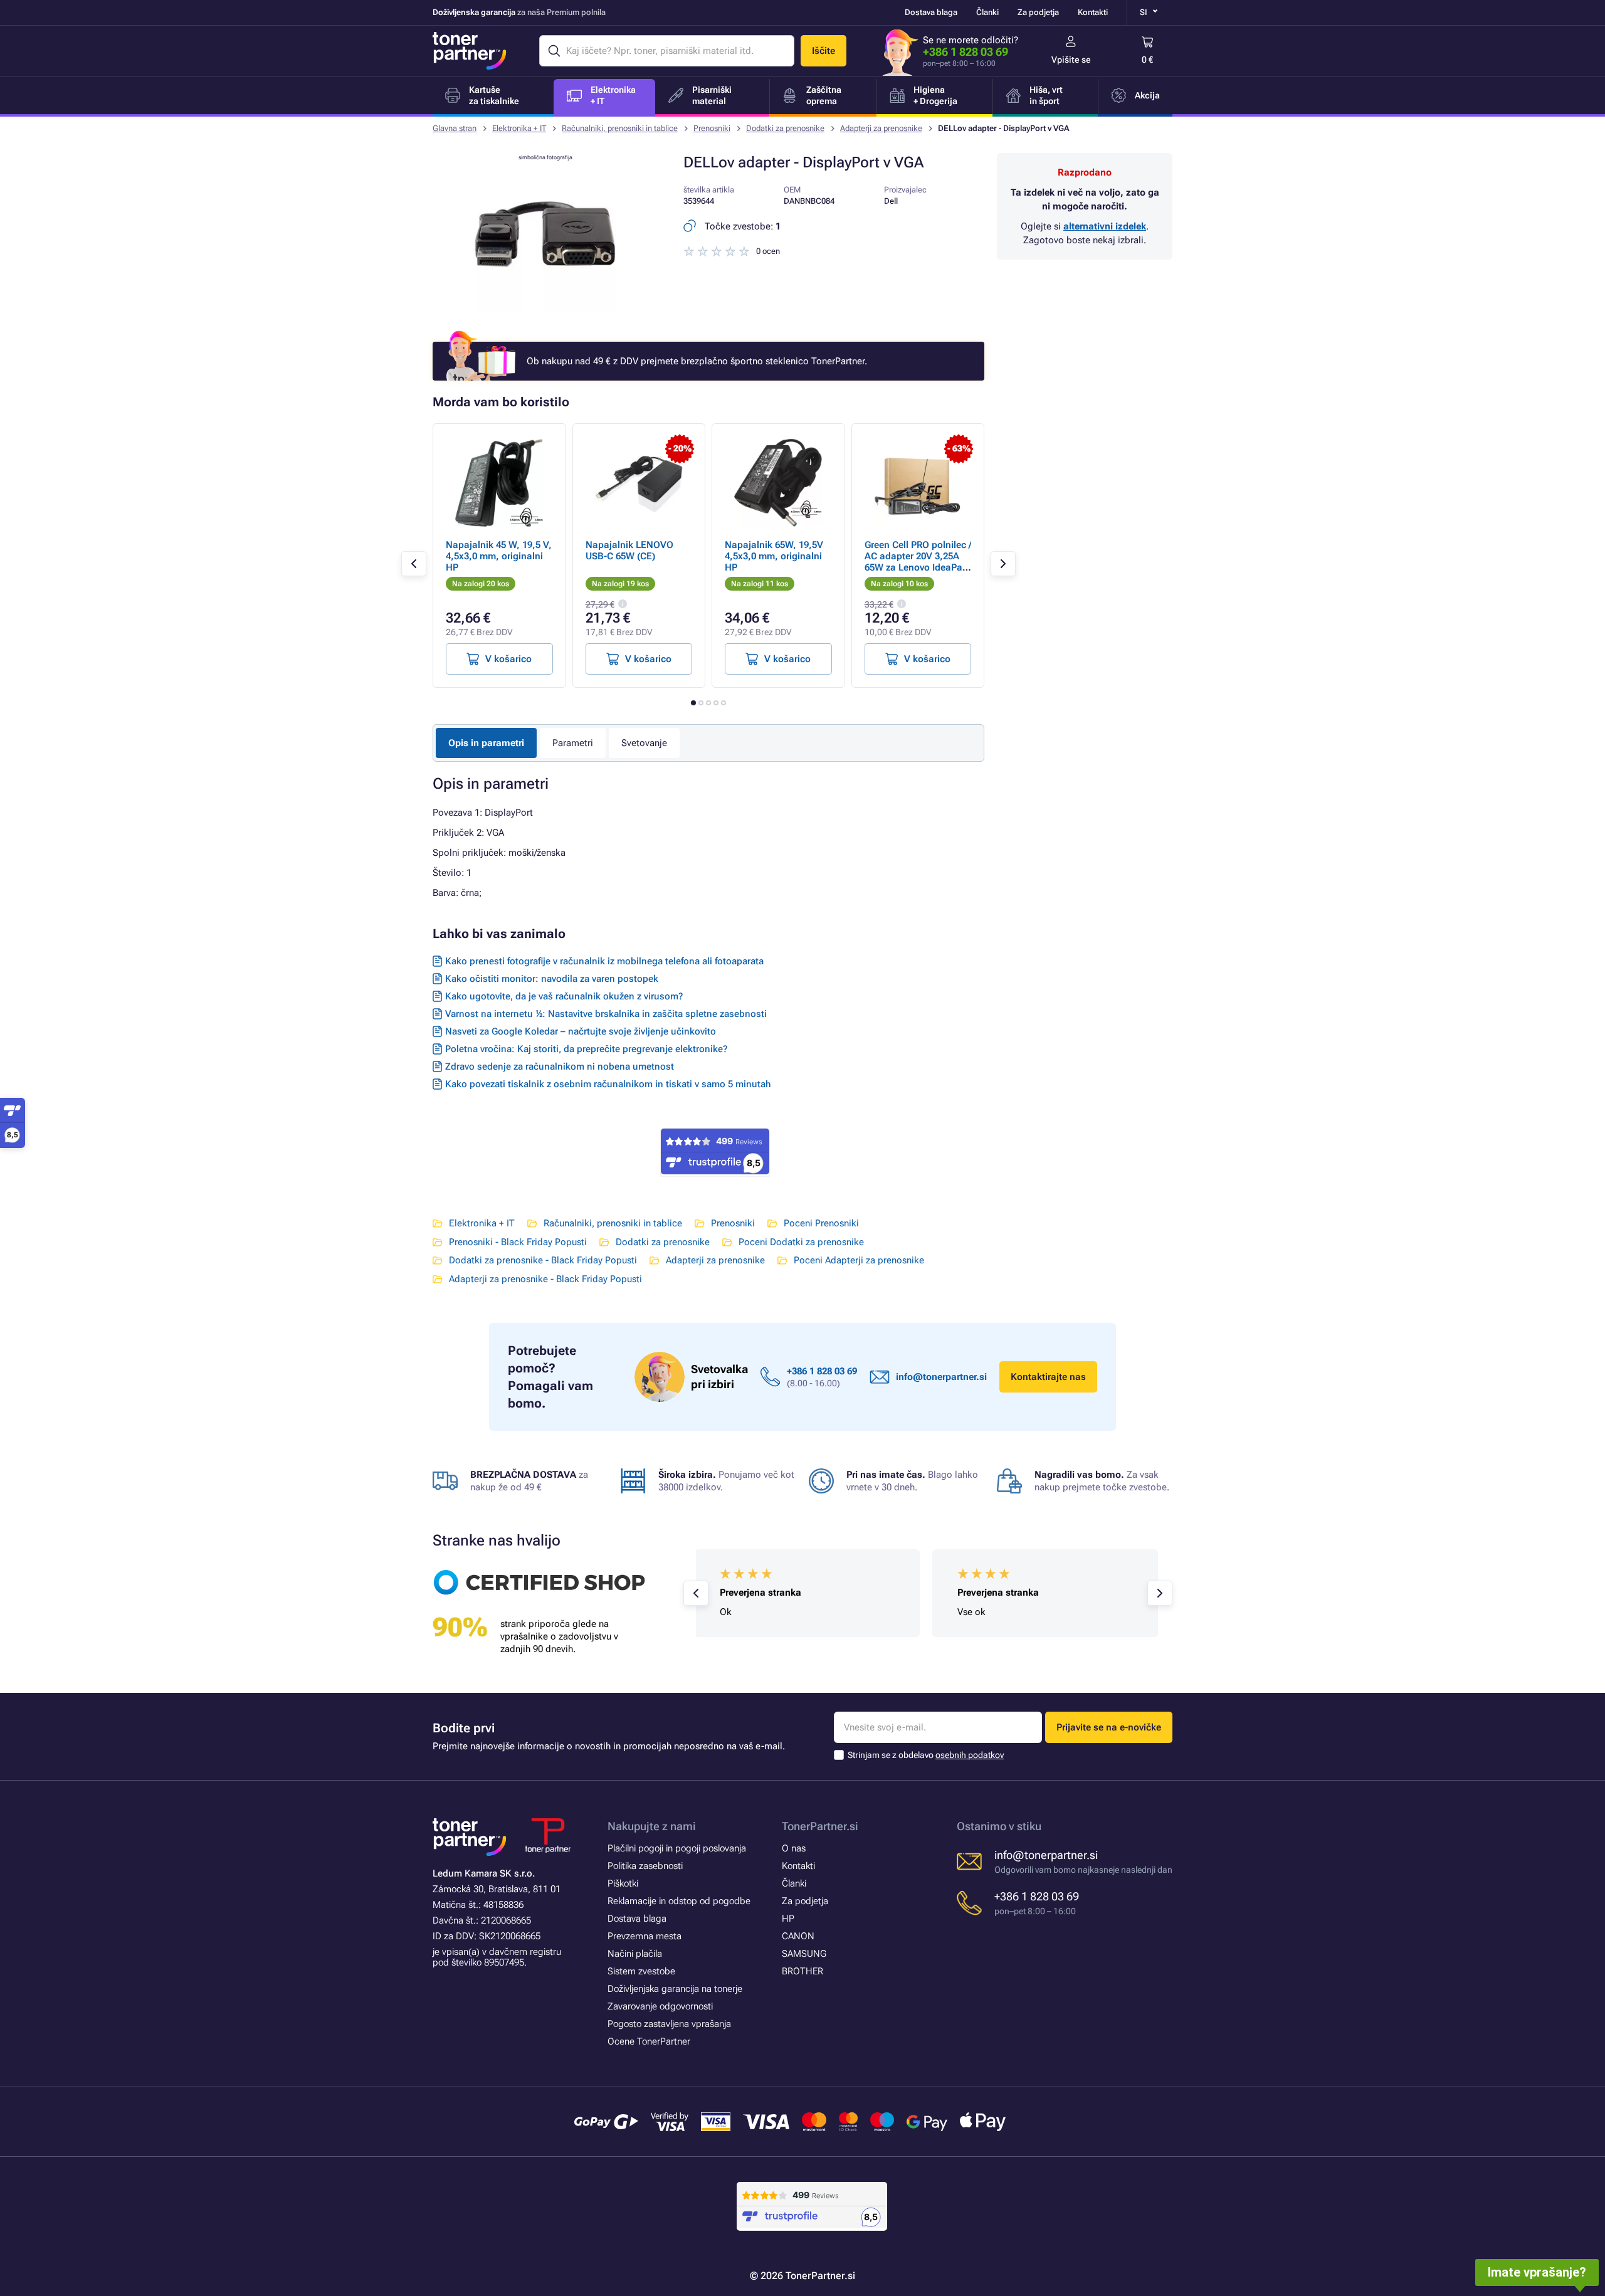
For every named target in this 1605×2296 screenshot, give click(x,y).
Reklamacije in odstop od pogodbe (679, 1901)
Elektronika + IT (519, 128)
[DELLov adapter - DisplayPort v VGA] (545, 310)
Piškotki (623, 1883)
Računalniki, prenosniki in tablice (620, 128)
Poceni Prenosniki (821, 1223)
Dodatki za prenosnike (785, 128)
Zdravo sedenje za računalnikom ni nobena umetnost (560, 1066)
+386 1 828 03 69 (966, 52)
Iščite (824, 51)
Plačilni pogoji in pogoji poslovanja (677, 1848)
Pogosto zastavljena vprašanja (669, 2024)
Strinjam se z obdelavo (926, 1755)
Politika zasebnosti (645, 1866)
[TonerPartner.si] (470, 51)
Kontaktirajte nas (1048, 1377)
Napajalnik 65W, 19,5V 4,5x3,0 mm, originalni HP (774, 556)
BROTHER (802, 1971)
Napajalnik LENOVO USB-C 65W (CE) (629, 550)
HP (788, 1919)
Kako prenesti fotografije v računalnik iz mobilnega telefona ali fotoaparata (604, 961)
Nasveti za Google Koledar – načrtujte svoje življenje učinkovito (581, 1031)
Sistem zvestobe (641, 1971)
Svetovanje (644, 743)
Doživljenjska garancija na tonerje (675, 1989)
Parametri (573, 743)
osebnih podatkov (970, 1755)
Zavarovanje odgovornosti (660, 2006)
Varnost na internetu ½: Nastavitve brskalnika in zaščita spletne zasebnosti (606, 1014)
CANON (798, 1936)
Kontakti (1093, 12)
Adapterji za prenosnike (881, 128)
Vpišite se (1071, 60)
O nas (794, 1848)
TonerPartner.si (820, 1826)
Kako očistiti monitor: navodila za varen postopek (552, 979)
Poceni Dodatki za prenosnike (801, 1242)
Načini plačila (635, 1954)
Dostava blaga (931, 12)
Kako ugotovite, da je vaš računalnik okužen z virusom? (564, 996)
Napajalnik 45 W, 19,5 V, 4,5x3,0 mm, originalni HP (499, 556)
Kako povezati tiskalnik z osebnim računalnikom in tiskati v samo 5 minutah (608, 1084)
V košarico (508, 659)
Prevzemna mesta (645, 1936)
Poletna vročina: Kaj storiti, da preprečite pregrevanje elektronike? (586, 1049)
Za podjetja (1038, 12)
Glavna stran (455, 128)
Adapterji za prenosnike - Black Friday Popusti (545, 1279)
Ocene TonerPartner (649, 2041)
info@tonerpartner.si (941, 1377)
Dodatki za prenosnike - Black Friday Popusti (543, 1260)
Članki (987, 12)
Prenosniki (712, 128)
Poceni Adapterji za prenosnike (859, 1260)
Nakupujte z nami (652, 1826)
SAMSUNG (804, 1954)
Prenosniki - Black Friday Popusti (518, 1242)
